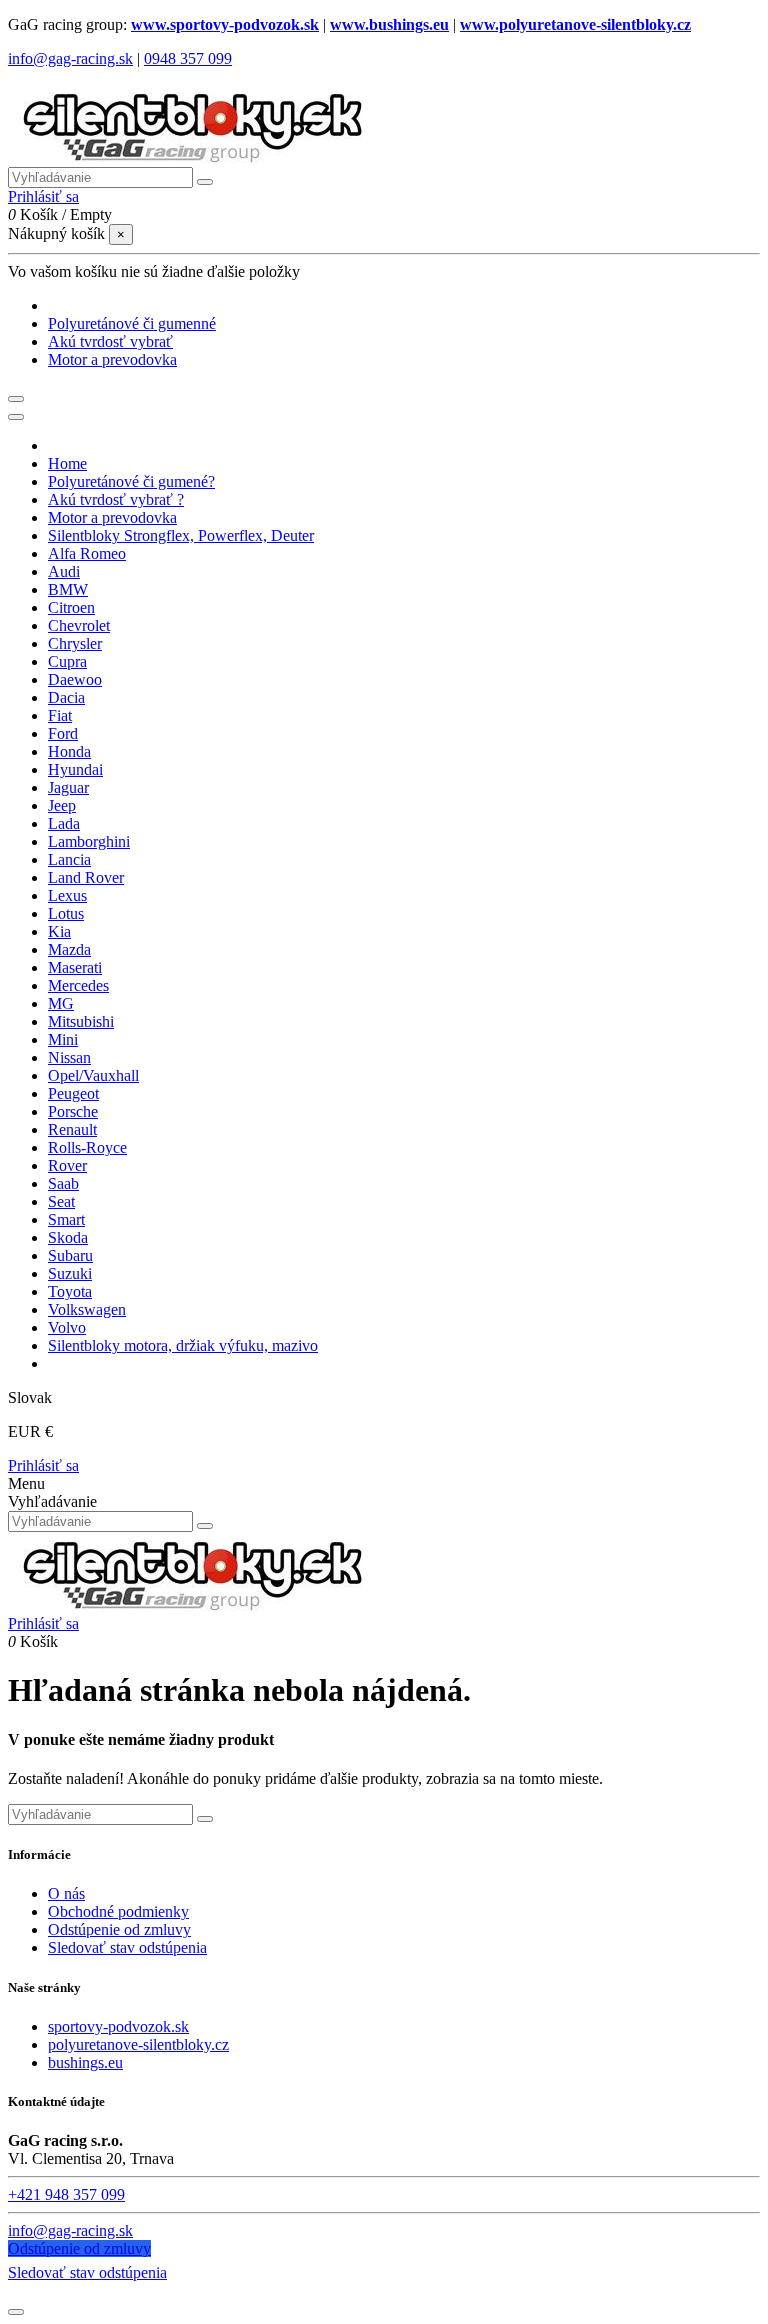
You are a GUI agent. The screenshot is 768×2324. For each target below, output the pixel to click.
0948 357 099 (188, 58)
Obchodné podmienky (118, 1911)
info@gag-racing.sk (70, 58)
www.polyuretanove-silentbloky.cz (575, 24)
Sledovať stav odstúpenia (127, 1947)
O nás (66, 1893)
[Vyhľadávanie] (205, 182)
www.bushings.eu (389, 24)
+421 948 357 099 (66, 2194)
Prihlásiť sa (43, 1465)
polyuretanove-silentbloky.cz (138, 2044)
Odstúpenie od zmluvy (119, 1929)
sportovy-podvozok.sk (118, 2026)
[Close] (16, 417)
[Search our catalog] (205, 1526)
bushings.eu (85, 2062)
